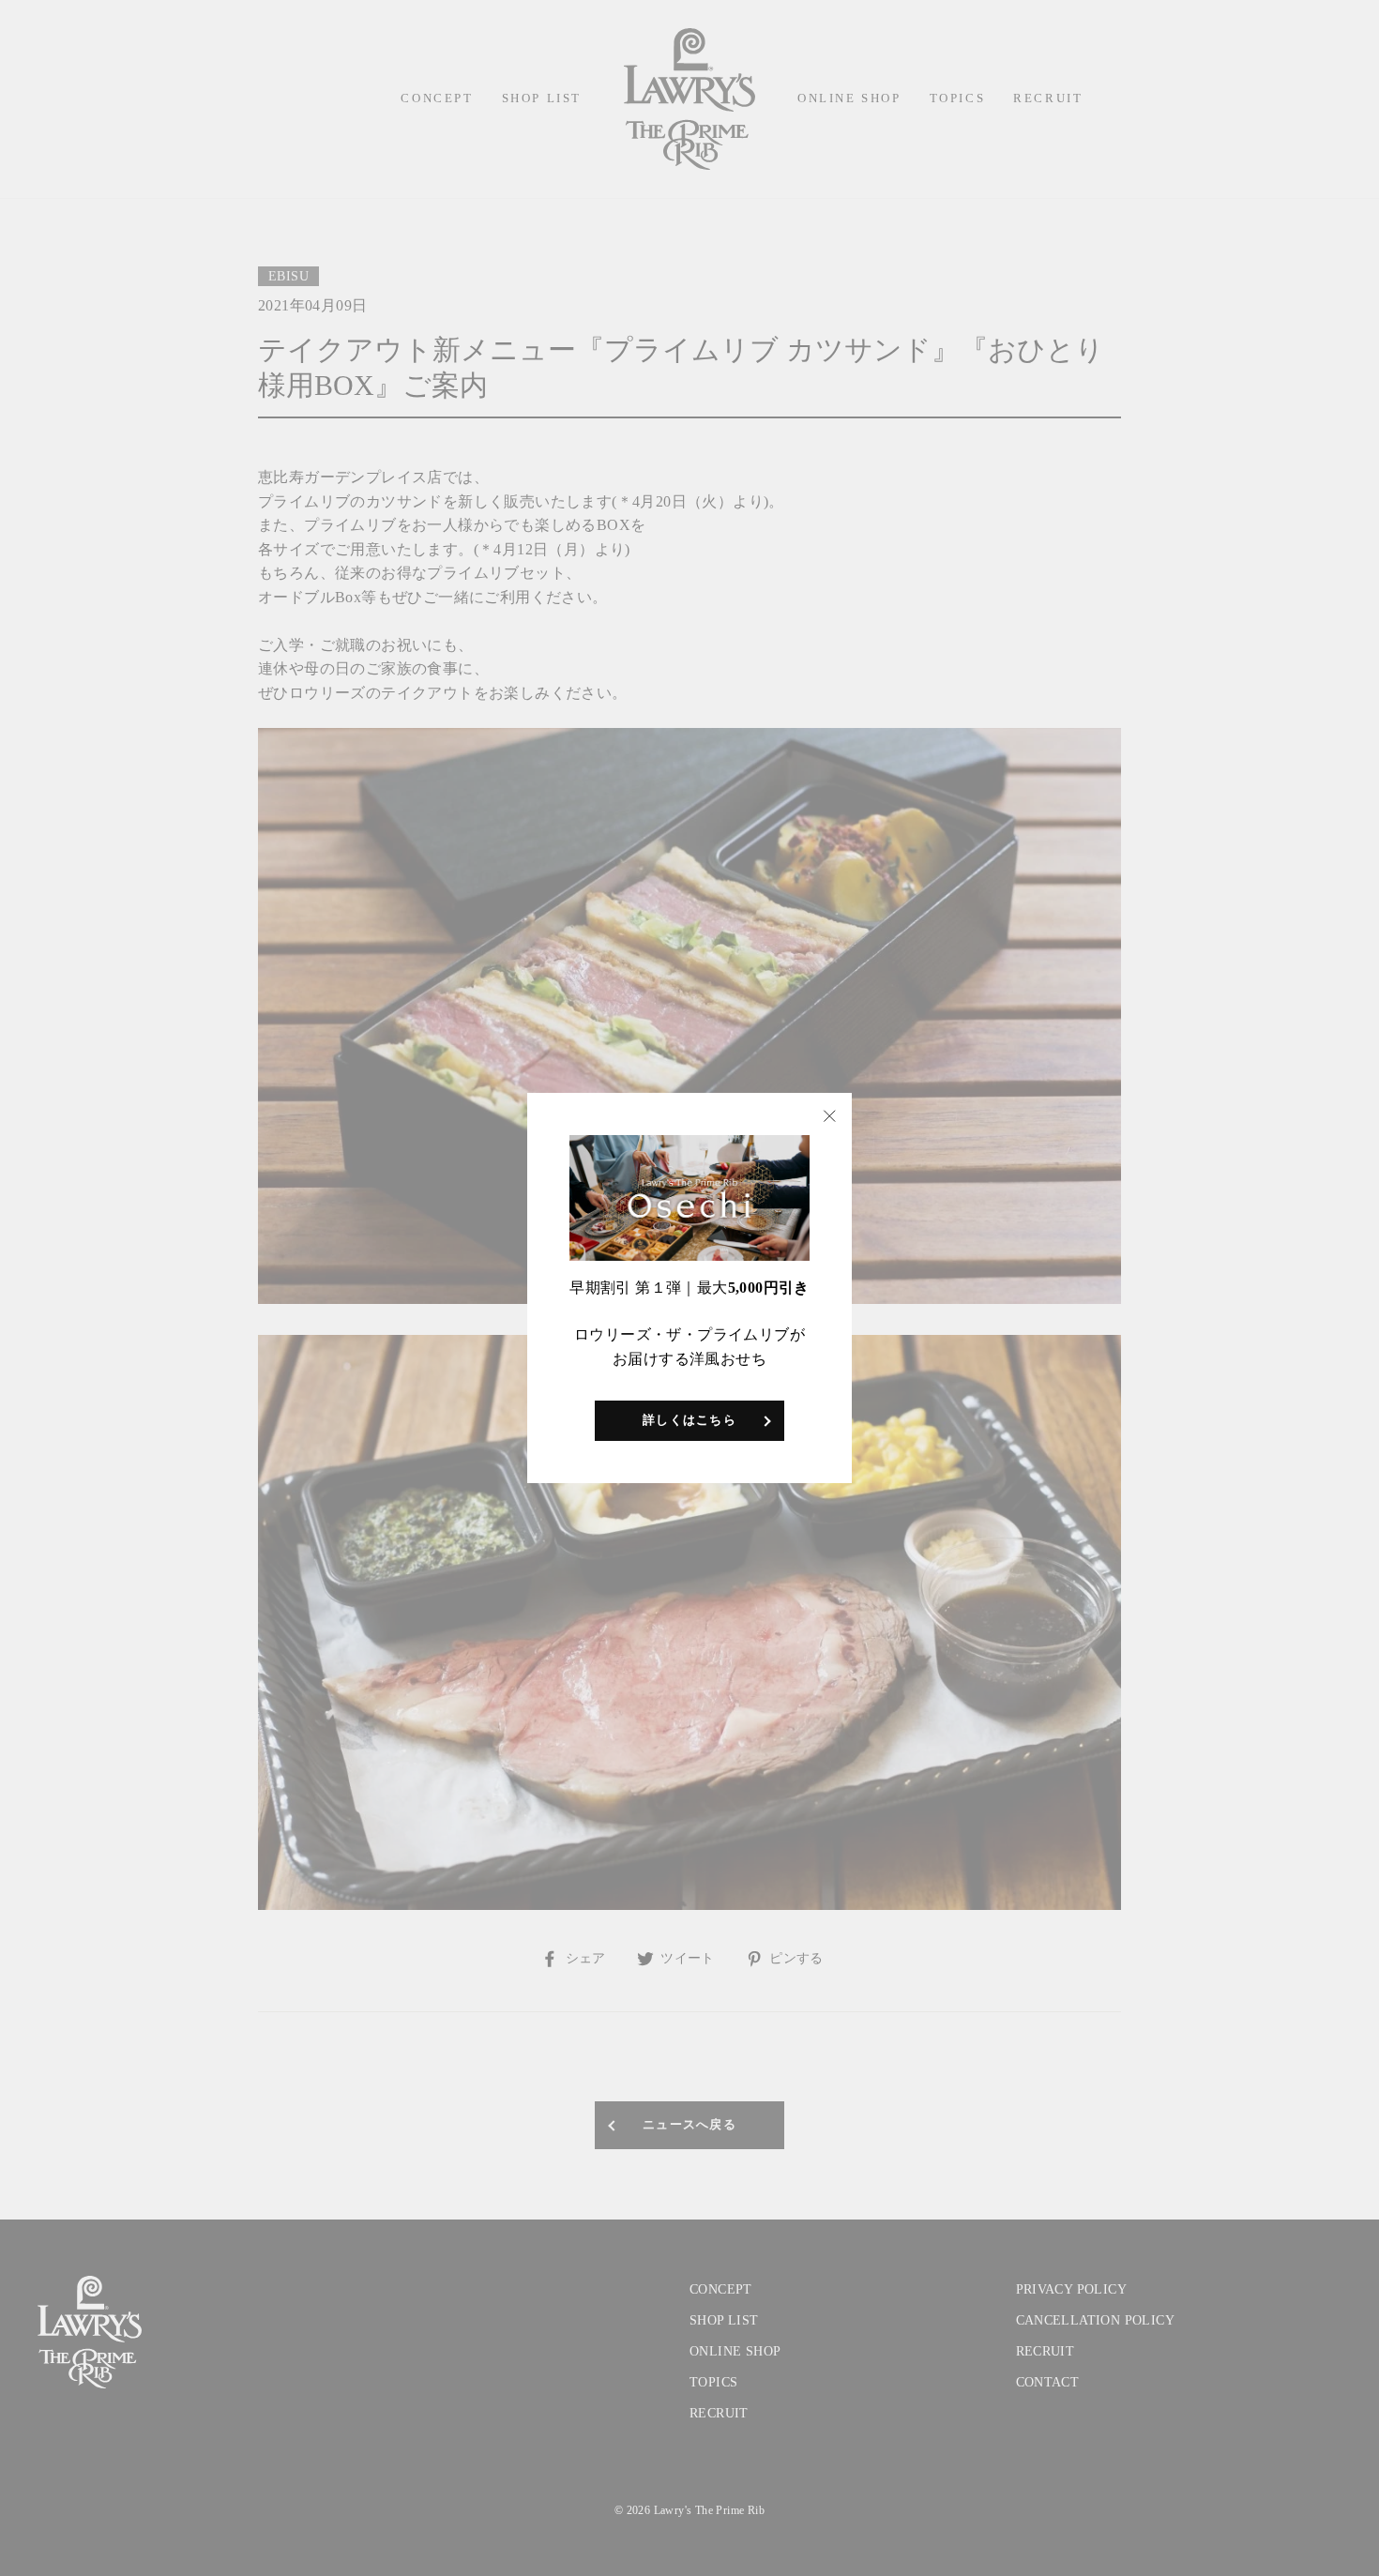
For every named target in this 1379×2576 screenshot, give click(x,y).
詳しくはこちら (689, 1420)
